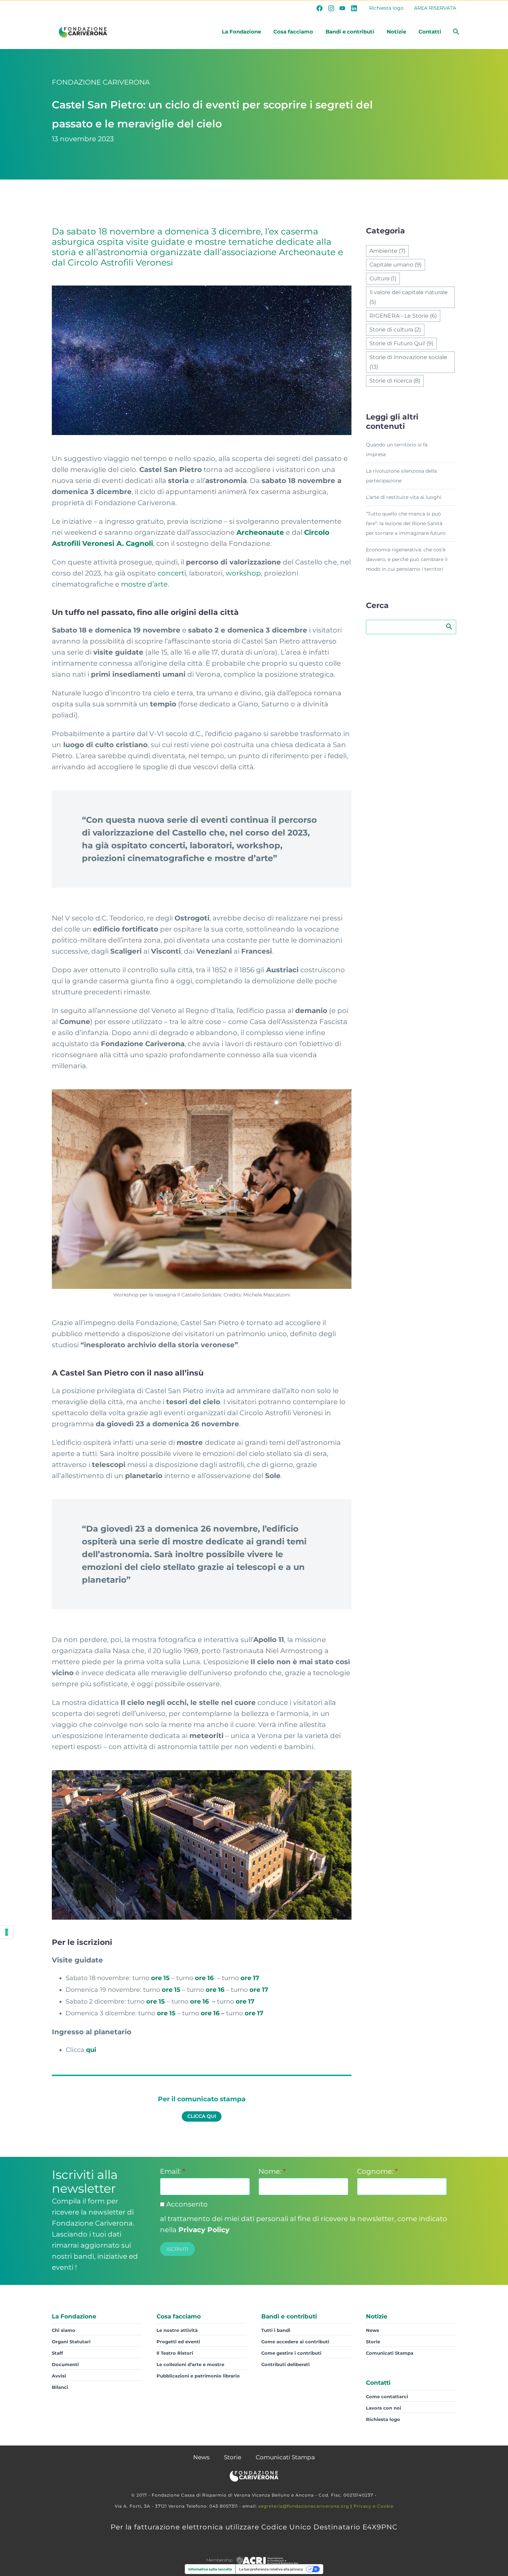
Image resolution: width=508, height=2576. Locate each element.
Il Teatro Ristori (175, 2353)
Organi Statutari (71, 2342)
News (373, 2330)
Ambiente (387, 251)
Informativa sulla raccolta (210, 2569)
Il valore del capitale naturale (409, 297)
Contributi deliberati (285, 2364)
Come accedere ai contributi (295, 2342)
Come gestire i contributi (291, 2353)
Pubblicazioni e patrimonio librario (198, 2376)
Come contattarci (387, 2396)
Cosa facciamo (293, 32)
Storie (373, 2342)
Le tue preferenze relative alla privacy (271, 2569)
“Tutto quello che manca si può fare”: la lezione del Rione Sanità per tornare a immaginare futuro (406, 523)
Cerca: (449, 626)
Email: (173, 2171)
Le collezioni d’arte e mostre (190, 2364)
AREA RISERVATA (435, 8)
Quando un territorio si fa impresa (397, 450)
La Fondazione (241, 32)
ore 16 (205, 1978)
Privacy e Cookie (374, 2506)
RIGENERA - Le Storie (403, 316)
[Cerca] (455, 32)
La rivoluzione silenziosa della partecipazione (401, 476)
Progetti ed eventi (178, 2342)
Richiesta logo (386, 8)
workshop (243, 573)
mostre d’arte (144, 584)
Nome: (272, 2171)
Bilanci (60, 2387)
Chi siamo (64, 2330)
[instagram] (331, 8)
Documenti (65, 2364)
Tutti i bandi (276, 2330)
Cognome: (377, 2171)
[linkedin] (354, 8)
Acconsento (186, 2204)
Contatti (430, 32)
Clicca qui (202, 2116)
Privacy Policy (204, 2230)
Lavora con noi (384, 2408)
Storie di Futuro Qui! (401, 343)
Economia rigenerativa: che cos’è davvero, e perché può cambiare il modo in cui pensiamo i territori (407, 559)
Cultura (383, 278)
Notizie (396, 32)
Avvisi (59, 2376)
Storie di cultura (395, 330)
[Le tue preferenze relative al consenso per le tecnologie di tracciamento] (7, 1932)
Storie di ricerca (395, 381)
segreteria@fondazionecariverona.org (304, 2506)
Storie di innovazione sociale (408, 362)
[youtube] (342, 8)
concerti (172, 573)
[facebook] (320, 8)
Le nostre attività (177, 2330)
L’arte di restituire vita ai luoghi (404, 497)
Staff (57, 2353)
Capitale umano (396, 265)
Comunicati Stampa (390, 2353)
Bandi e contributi (350, 32)
